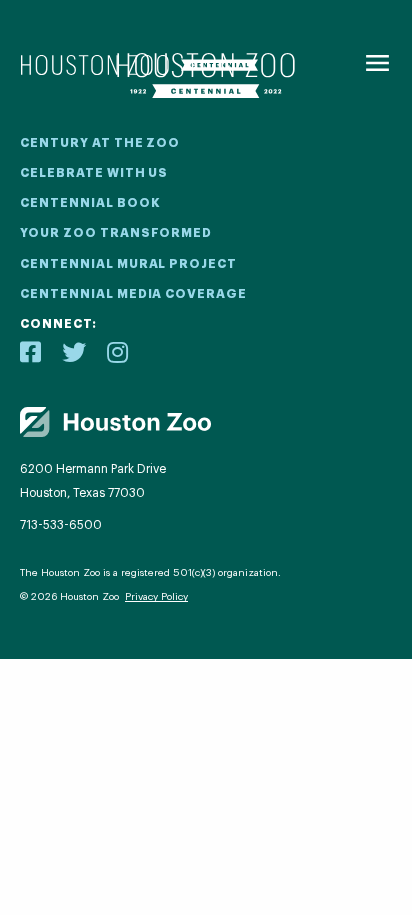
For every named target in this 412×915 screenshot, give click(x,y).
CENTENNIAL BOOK (90, 203)
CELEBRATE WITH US (94, 173)
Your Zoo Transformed (116, 233)
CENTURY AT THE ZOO (100, 143)
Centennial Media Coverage (133, 294)
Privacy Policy (156, 597)
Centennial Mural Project (128, 264)
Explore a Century (205, 719)
